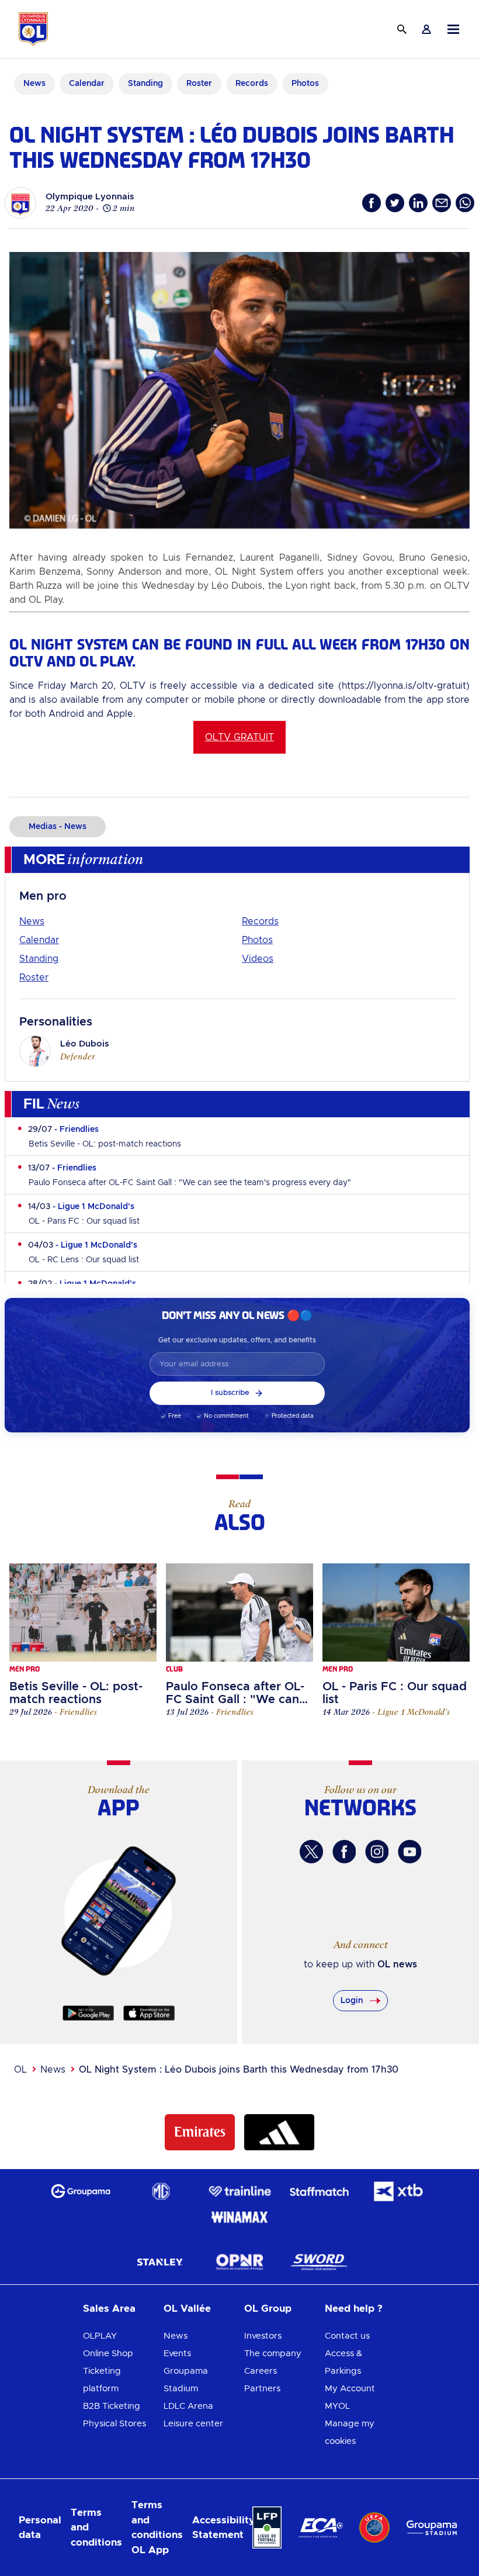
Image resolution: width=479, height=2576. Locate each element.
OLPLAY (100, 2336)
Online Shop (108, 2354)
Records (260, 921)
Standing (39, 959)
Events (177, 2354)
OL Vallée (187, 2309)
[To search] (402, 29)
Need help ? (354, 2309)
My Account (350, 2389)
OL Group (268, 2309)
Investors (263, 2336)
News (32, 921)
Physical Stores (114, 2424)
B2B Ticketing (112, 2406)
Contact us (347, 2336)
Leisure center (193, 2424)
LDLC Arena (188, 2406)
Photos (257, 940)
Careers (261, 2371)
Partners (262, 2389)
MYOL (337, 2406)
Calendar (39, 940)
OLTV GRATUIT (239, 737)
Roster (34, 978)
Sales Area (109, 2309)
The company (273, 2354)
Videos (258, 959)
